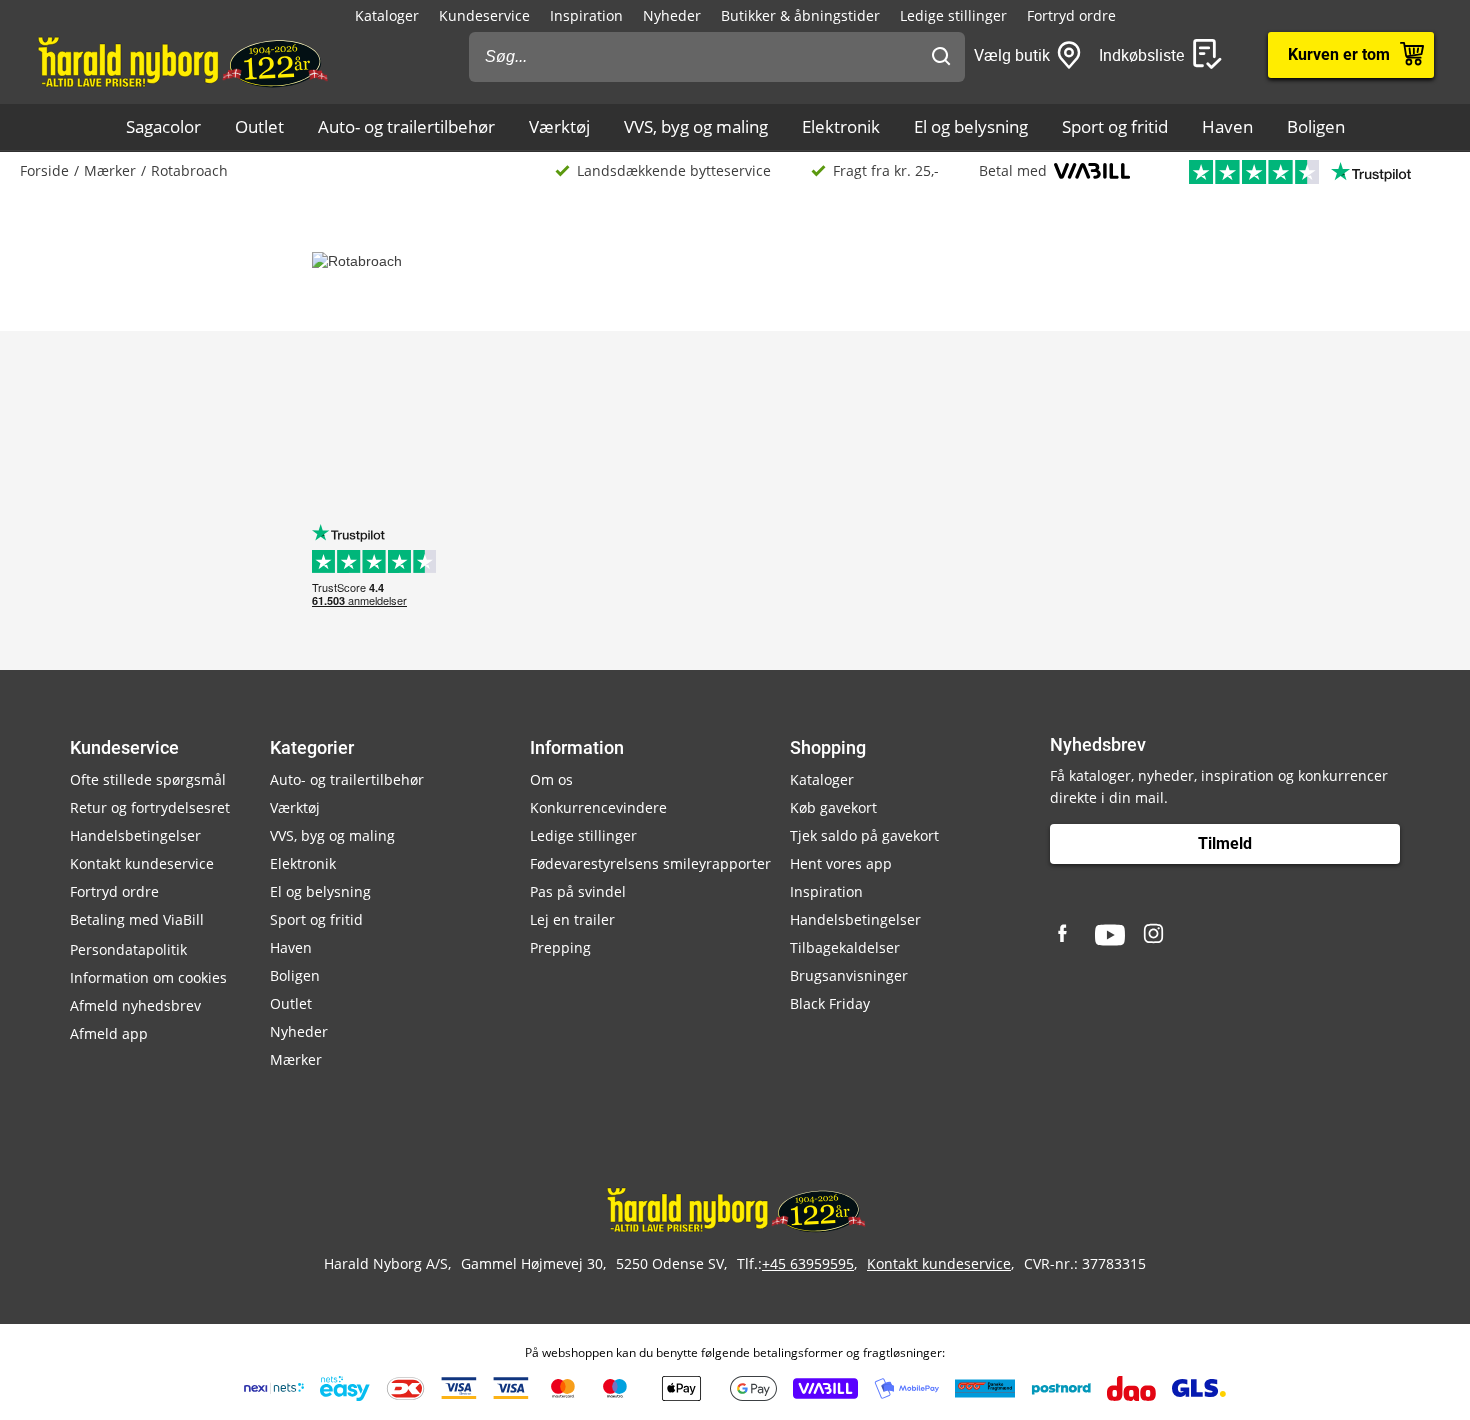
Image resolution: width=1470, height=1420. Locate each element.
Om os (551, 779)
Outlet (259, 126)
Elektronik (841, 126)
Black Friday (830, 1003)
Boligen (1316, 126)
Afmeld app (109, 1033)
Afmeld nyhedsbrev (135, 1005)
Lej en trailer (572, 919)
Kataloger (387, 15)
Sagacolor (163, 126)
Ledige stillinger (953, 15)
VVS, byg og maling (696, 126)
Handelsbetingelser (135, 835)
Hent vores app (841, 863)
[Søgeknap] (941, 57)
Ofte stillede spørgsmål (148, 779)
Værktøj (559, 126)
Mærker (110, 170)
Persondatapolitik (128, 949)
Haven (1227, 126)
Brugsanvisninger (849, 975)
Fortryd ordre (1071, 15)
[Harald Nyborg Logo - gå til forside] (181, 61)
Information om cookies (148, 977)
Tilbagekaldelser (845, 947)
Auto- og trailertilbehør (406, 126)
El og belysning (971, 126)
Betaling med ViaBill (137, 919)
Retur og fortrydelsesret (150, 807)
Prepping (560, 947)
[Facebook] (1065, 935)
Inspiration (586, 15)
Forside (44, 170)
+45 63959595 (808, 1263)
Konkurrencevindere (598, 807)
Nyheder (672, 15)
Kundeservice (484, 15)
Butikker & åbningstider (800, 15)
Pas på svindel (578, 891)
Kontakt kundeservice (142, 863)
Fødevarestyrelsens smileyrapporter (650, 863)
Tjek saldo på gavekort (864, 835)
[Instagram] (1155, 935)
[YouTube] (1110, 935)
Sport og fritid (1115, 126)
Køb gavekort (833, 807)
